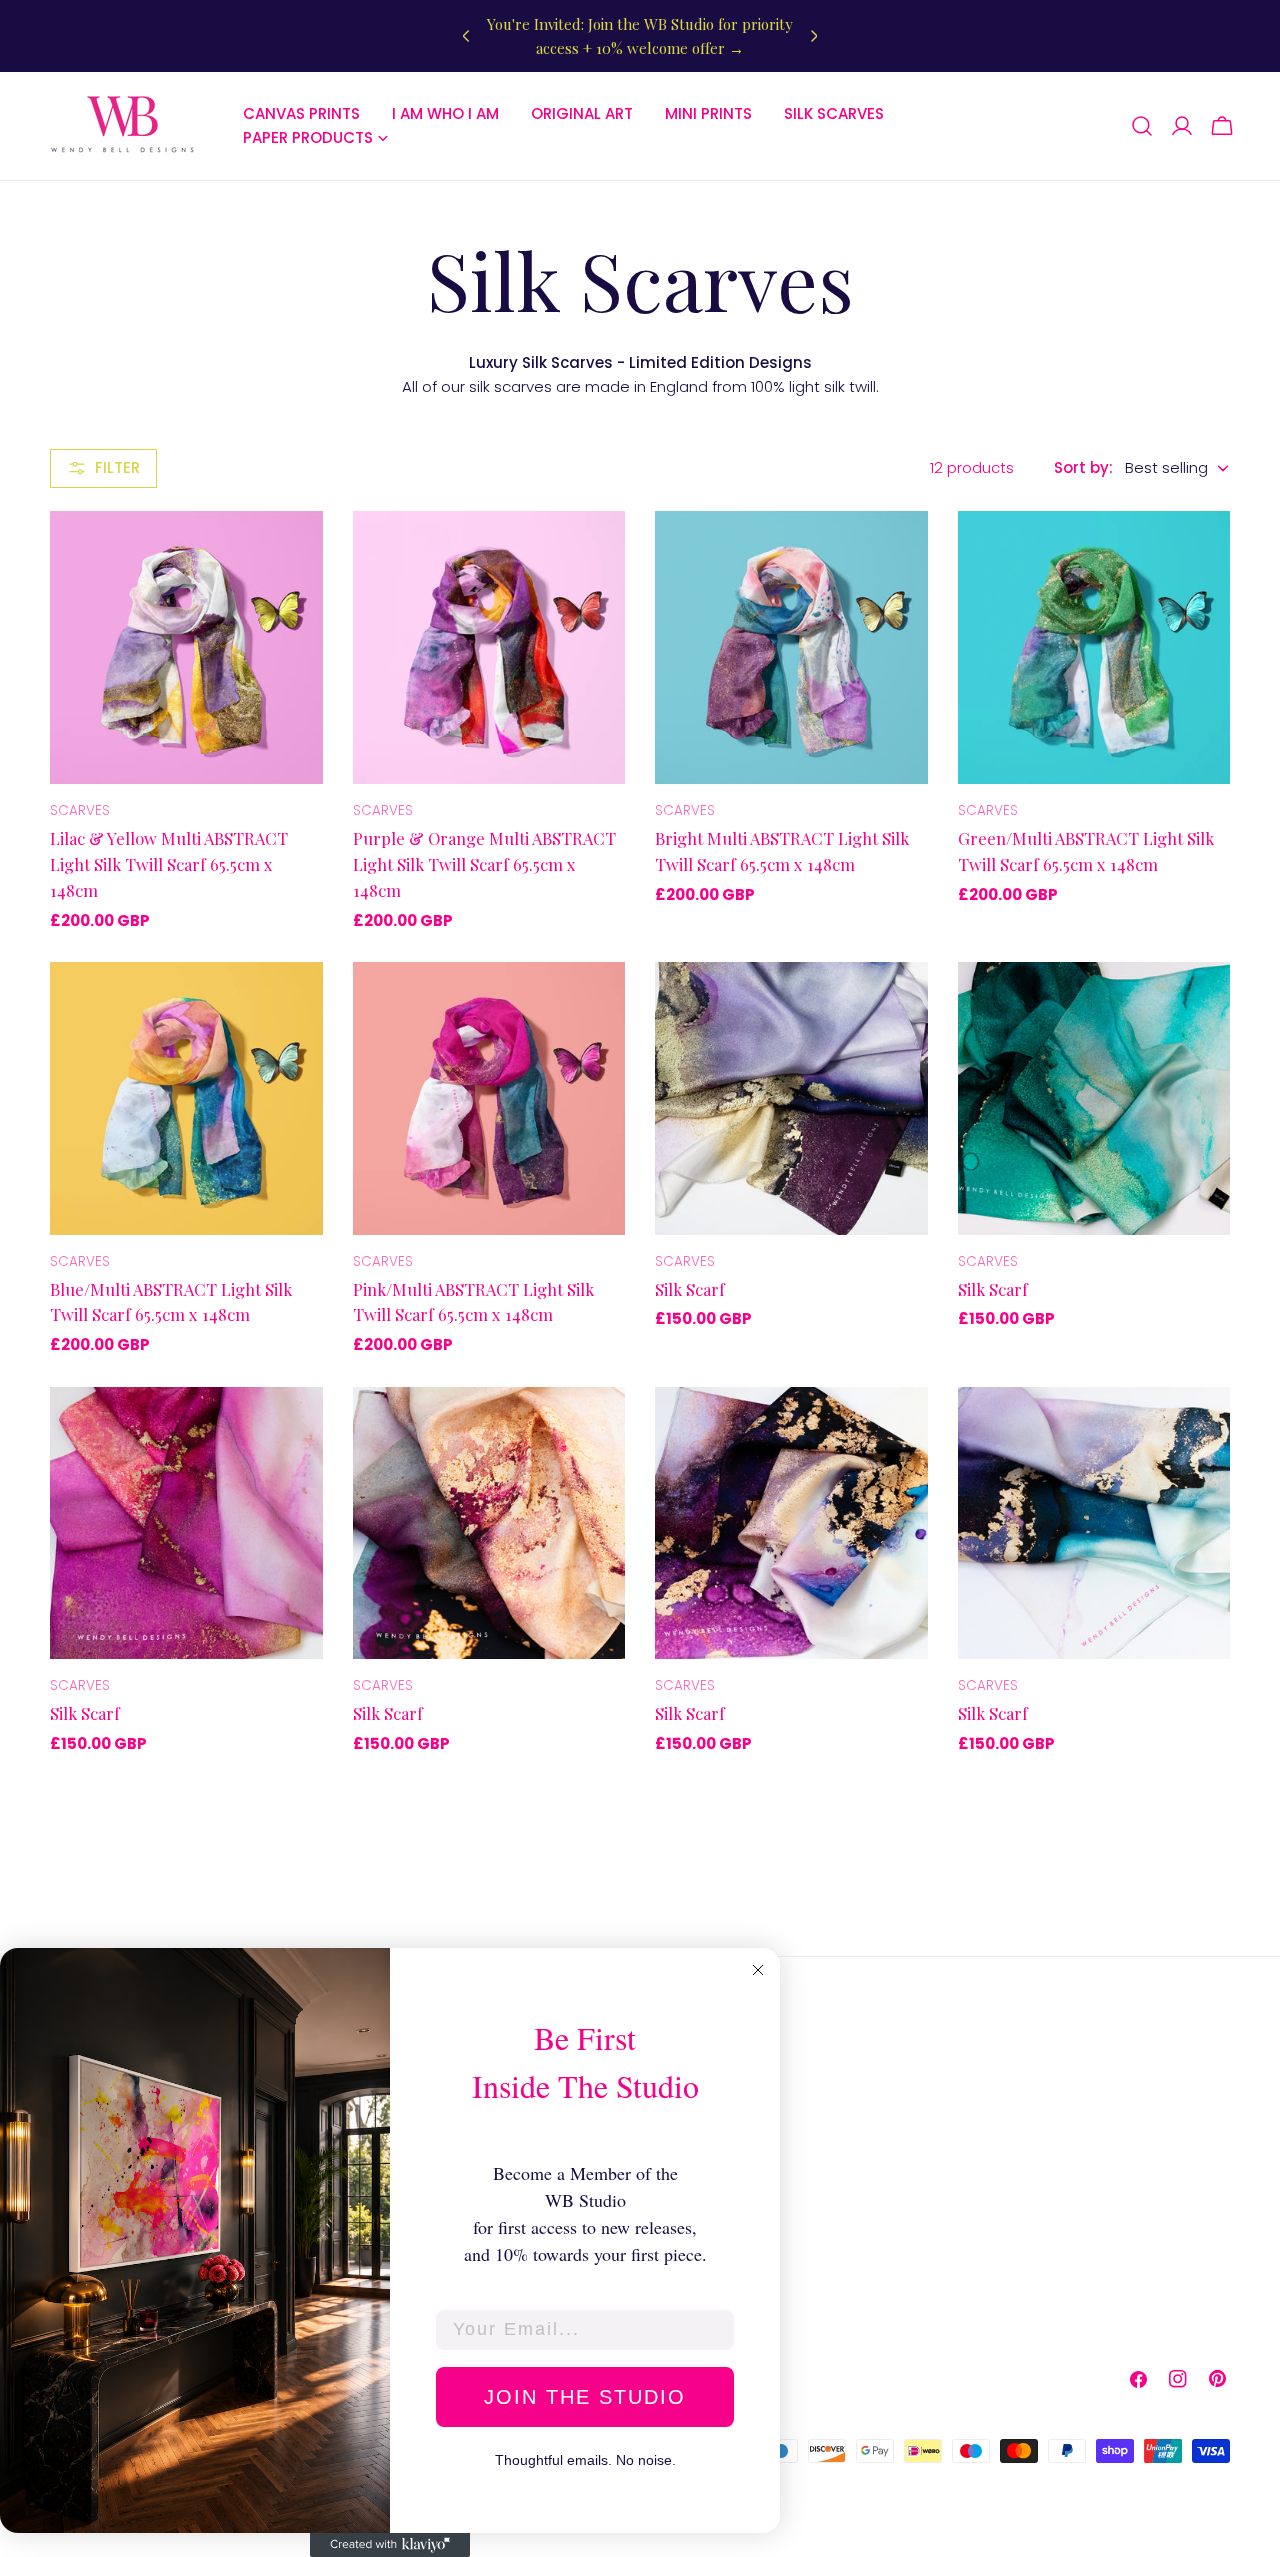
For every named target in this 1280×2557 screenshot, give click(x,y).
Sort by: (1083, 467)
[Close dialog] (758, 1970)
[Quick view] (294, 555)
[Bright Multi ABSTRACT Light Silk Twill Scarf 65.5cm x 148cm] (791, 647)
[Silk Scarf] (791, 1098)
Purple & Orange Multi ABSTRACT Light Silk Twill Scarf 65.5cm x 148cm (484, 864)
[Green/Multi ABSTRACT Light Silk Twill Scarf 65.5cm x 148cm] (1094, 647)
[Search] (1142, 126)
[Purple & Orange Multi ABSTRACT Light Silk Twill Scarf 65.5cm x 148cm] (489, 647)
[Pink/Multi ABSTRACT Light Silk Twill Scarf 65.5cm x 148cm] (489, 1098)
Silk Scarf (690, 1289)
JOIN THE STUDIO (585, 2397)
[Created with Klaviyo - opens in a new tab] (390, 2545)
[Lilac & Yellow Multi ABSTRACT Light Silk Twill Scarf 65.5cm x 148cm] (186, 647)
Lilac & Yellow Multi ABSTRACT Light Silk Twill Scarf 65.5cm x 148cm (169, 864)
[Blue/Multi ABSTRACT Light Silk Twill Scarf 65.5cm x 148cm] (186, 1098)
